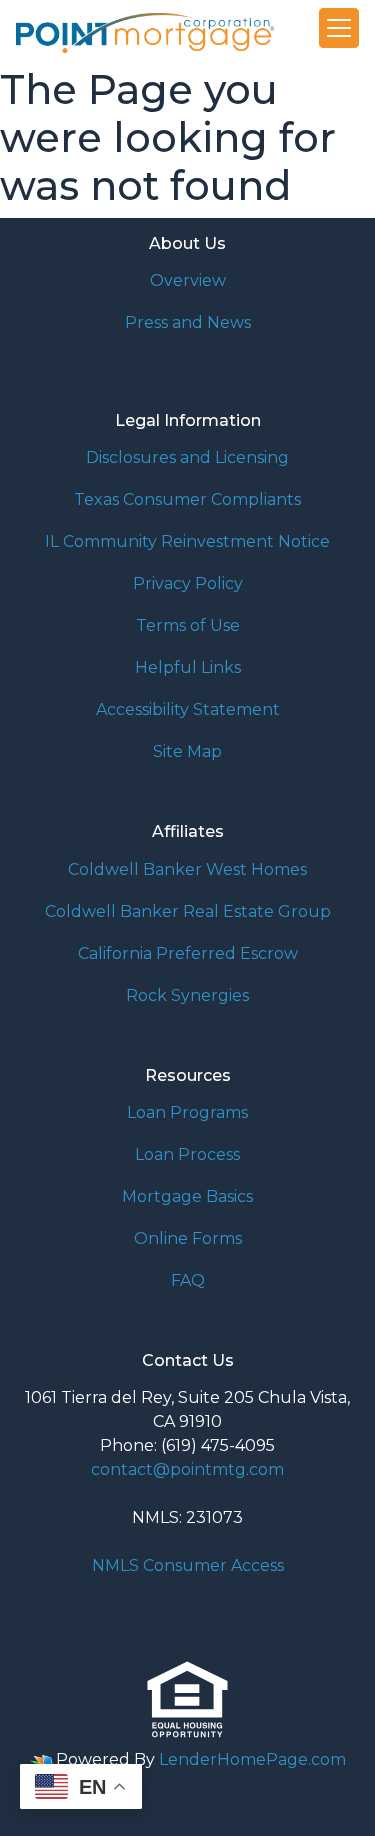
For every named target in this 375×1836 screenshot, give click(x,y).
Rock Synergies (187, 995)
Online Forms (188, 1238)
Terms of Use (188, 625)
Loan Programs (187, 1112)
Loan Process (187, 1154)
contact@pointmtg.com (187, 1469)
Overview (188, 280)
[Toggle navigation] (339, 28)
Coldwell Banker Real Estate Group (188, 911)
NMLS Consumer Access (188, 1565)
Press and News (188, 322)
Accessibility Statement (188, 709)
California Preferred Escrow (188, 953)
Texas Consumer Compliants (187, 499)
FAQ (188, 1280)
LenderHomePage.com (252, 1759)
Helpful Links (188, 667)
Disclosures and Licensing (187, 457)
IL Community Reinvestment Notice (187, 541)
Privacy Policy (188, 583)
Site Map (187, 751)
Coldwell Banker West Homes (187, 869)
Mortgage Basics (187, 1196)
